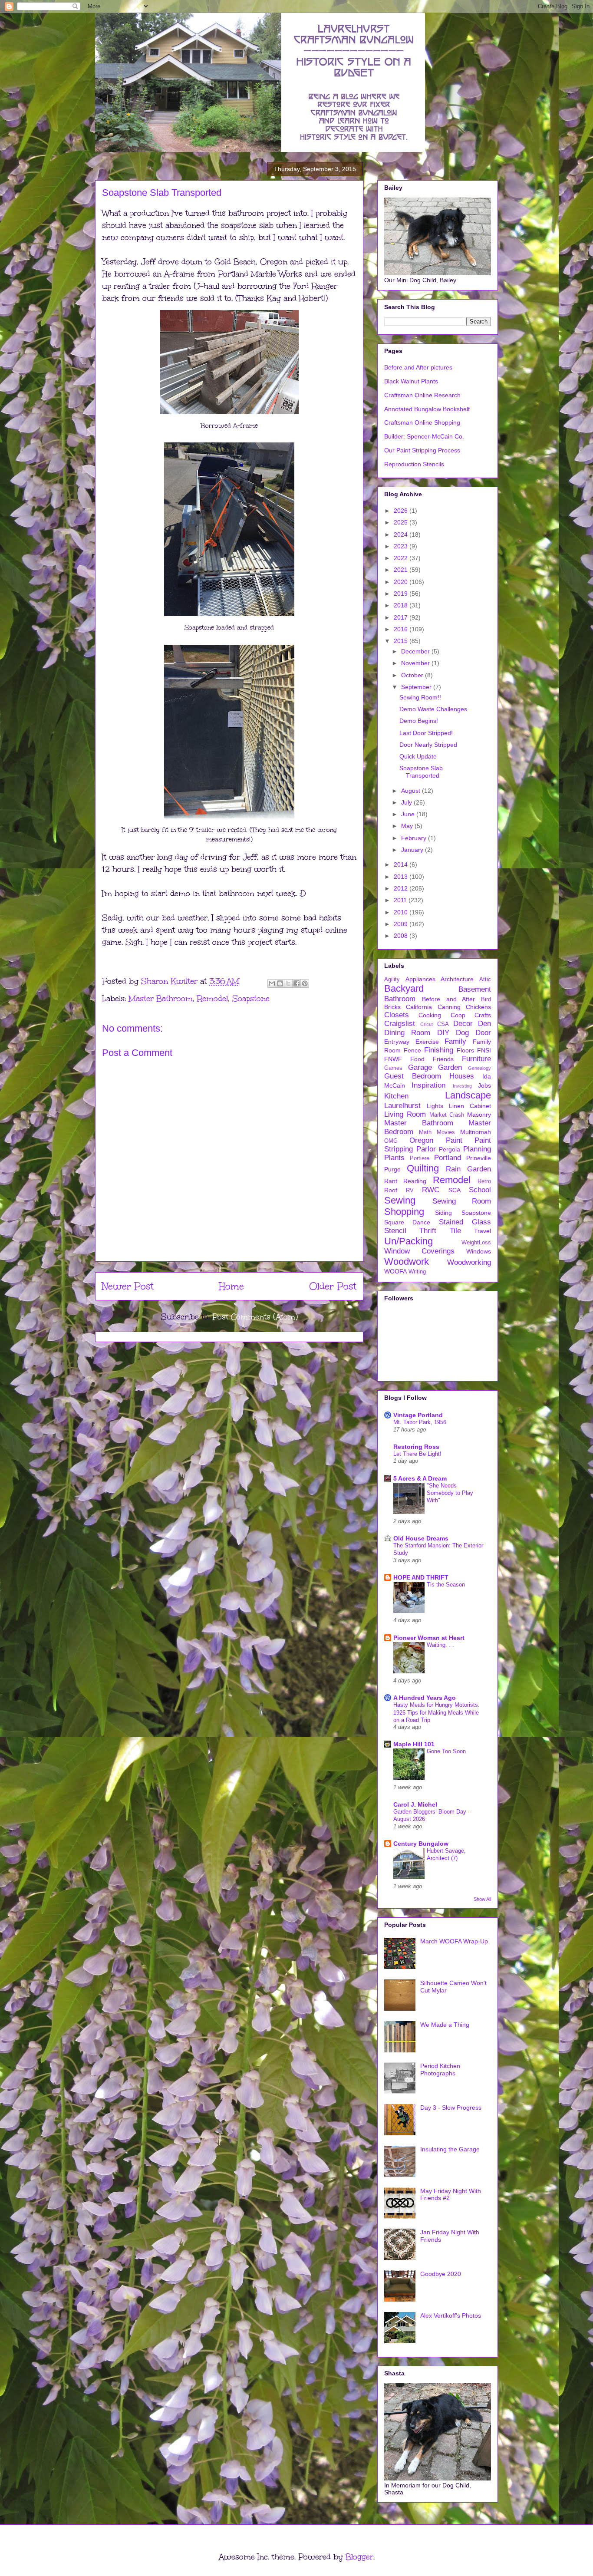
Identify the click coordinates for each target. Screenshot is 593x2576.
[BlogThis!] (280, 983)
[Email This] (272, 983)
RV (410, 1191)
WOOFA (395, 1271)
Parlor (426, 1149)
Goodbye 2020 (441, 2274)
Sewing (400, 1200)
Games (393, 1068)
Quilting (423, 1168)
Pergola (450, 1149)
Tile (455, 1231)
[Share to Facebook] (296, 983)
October (413, 675)
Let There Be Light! (417, 1454)
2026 (402, 511)
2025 (402, 522)
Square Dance (407, 1222)
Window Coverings (419, 1251)
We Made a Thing (445, 2025)
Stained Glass (465, 1222)
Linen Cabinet (470, 1106)
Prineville (479, 1158)
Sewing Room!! (420, 697)
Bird (486, 999)
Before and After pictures (418, 367)
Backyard (404, 988)
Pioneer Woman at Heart (429, 1638)
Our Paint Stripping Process (422, 450)
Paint (454, 1140)
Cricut (427, 1024)
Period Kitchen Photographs (440, 2070)
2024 (402, 534)
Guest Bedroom (413, 1076)
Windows (479, 1251)
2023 (402, 546)
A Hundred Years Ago (425, 1698)
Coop (458, 1015)
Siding (443, 1213)
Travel (483, 1231)
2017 (402, 617)
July (407, 802)
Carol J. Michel (415, 1804)
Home (231, 1286)
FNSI (484, 1050)
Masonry (479, 1115)
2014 (402, 864)
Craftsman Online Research (422, 395)
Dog (462, 1033)
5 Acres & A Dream (420, 1478)
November (416, 663)
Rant (391, 1181)
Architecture (457, 979)
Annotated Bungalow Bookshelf (427, 409)
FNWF (393, 1059)
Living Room (405, 1114)
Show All (482, 1899)
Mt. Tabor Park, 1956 (420, 1422)
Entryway (397, 1042)
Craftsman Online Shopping (422, 422)
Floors (465, 1050)
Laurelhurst (402, 1106)
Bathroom (400, 999)
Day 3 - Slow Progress (451, 2108)
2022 (402, 558)
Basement (475, 989)
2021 (402, 570)
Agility (392, 980)
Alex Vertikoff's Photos (451, 2315)
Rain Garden (468, 1169)
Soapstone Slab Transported (421, 772)
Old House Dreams (421, 1538)
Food (417, 1059)
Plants (394, 1158)
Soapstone (251, 999)
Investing (462, 1086)
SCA (455, 1190)
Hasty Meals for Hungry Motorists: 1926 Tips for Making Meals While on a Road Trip (437, 1712)
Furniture (476, 1059)
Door (483, 1033)
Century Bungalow (421, 1844)
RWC (431, 1190)
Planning (477, 1149)
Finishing (439, 1050)
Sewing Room (462, 1201)
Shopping (404, 1212)
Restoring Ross (416, 1447)
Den (484, 1024)
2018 (402, 605)
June (409, 814)
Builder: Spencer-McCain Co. (424, 436)
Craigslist (400, 1024)
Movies (446, 1132)
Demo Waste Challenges (433, 709)
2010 (402, 912)
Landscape (468, 1095)
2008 (402, 936)
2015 (402, 641)
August (412, 791)
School (480, 1190)
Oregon (421, 1140)
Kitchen (396, 1096)
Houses (462, 1076)
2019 (402, 594)
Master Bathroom (161, 999)
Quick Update (418, 756)
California (419, 1007)
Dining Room (407, 1033)
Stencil (395, 1231)
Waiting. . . (440, 1645)
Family (455, 1041)
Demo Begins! (419, 721)
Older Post (333, 1286)
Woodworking (469, 1262)
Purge (392, 1169)
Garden (450, 1067)
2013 (402, 877)
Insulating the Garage (450, 2149)
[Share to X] (288, 983)
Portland (448, 1158)
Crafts (483, 1015)
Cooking (430, 1015)
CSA (443, 1024)
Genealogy (479, 1068)
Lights (435, 1106)
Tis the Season (446, 1585)
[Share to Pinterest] (305, 983)
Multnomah (476, 1132)
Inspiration (428, 1085)
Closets (397, 1015)
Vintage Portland (418, 1415)
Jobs (484, 1085)
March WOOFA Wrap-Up (454, 1941)
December (416, 651)
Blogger (359, 2557)
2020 (402, 582)
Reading (415, 1181)
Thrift (428, 1231)
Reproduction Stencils (414, 464)
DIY (443, 1033)
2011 (401, 900)
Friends (443, 1059)
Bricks (392, 1007)
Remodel (212, 999)
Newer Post (128, 1286)
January (413, 850)
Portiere (420, 1158)
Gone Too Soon (446, 1751)
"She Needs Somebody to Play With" (450, 1493)
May (408, 826)
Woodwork (407, 1262)
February (415, 838)
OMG (391, 1141)
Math (425, 1132)
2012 (402, 888)
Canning (449, 1007)
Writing (417, 1272)
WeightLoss (476, 1243)
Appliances (420, 979)
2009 (402, 924)
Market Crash (447, 1115)
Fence (412, 1050)
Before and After (449, 999)
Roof (391, 1190)
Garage (420, 1067)
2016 (402, 629)
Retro (484, 1181)
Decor (463, 1024)
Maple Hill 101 (414, 1744)
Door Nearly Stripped (428, 745)
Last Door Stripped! (426, 733)
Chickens (478, 1007)
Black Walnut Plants (411, 381)
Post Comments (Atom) (255, 1317)
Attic (485, 980)
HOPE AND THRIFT (421, 1577)
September (417, 687)
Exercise (427, 1042)
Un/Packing (409, 1241)
